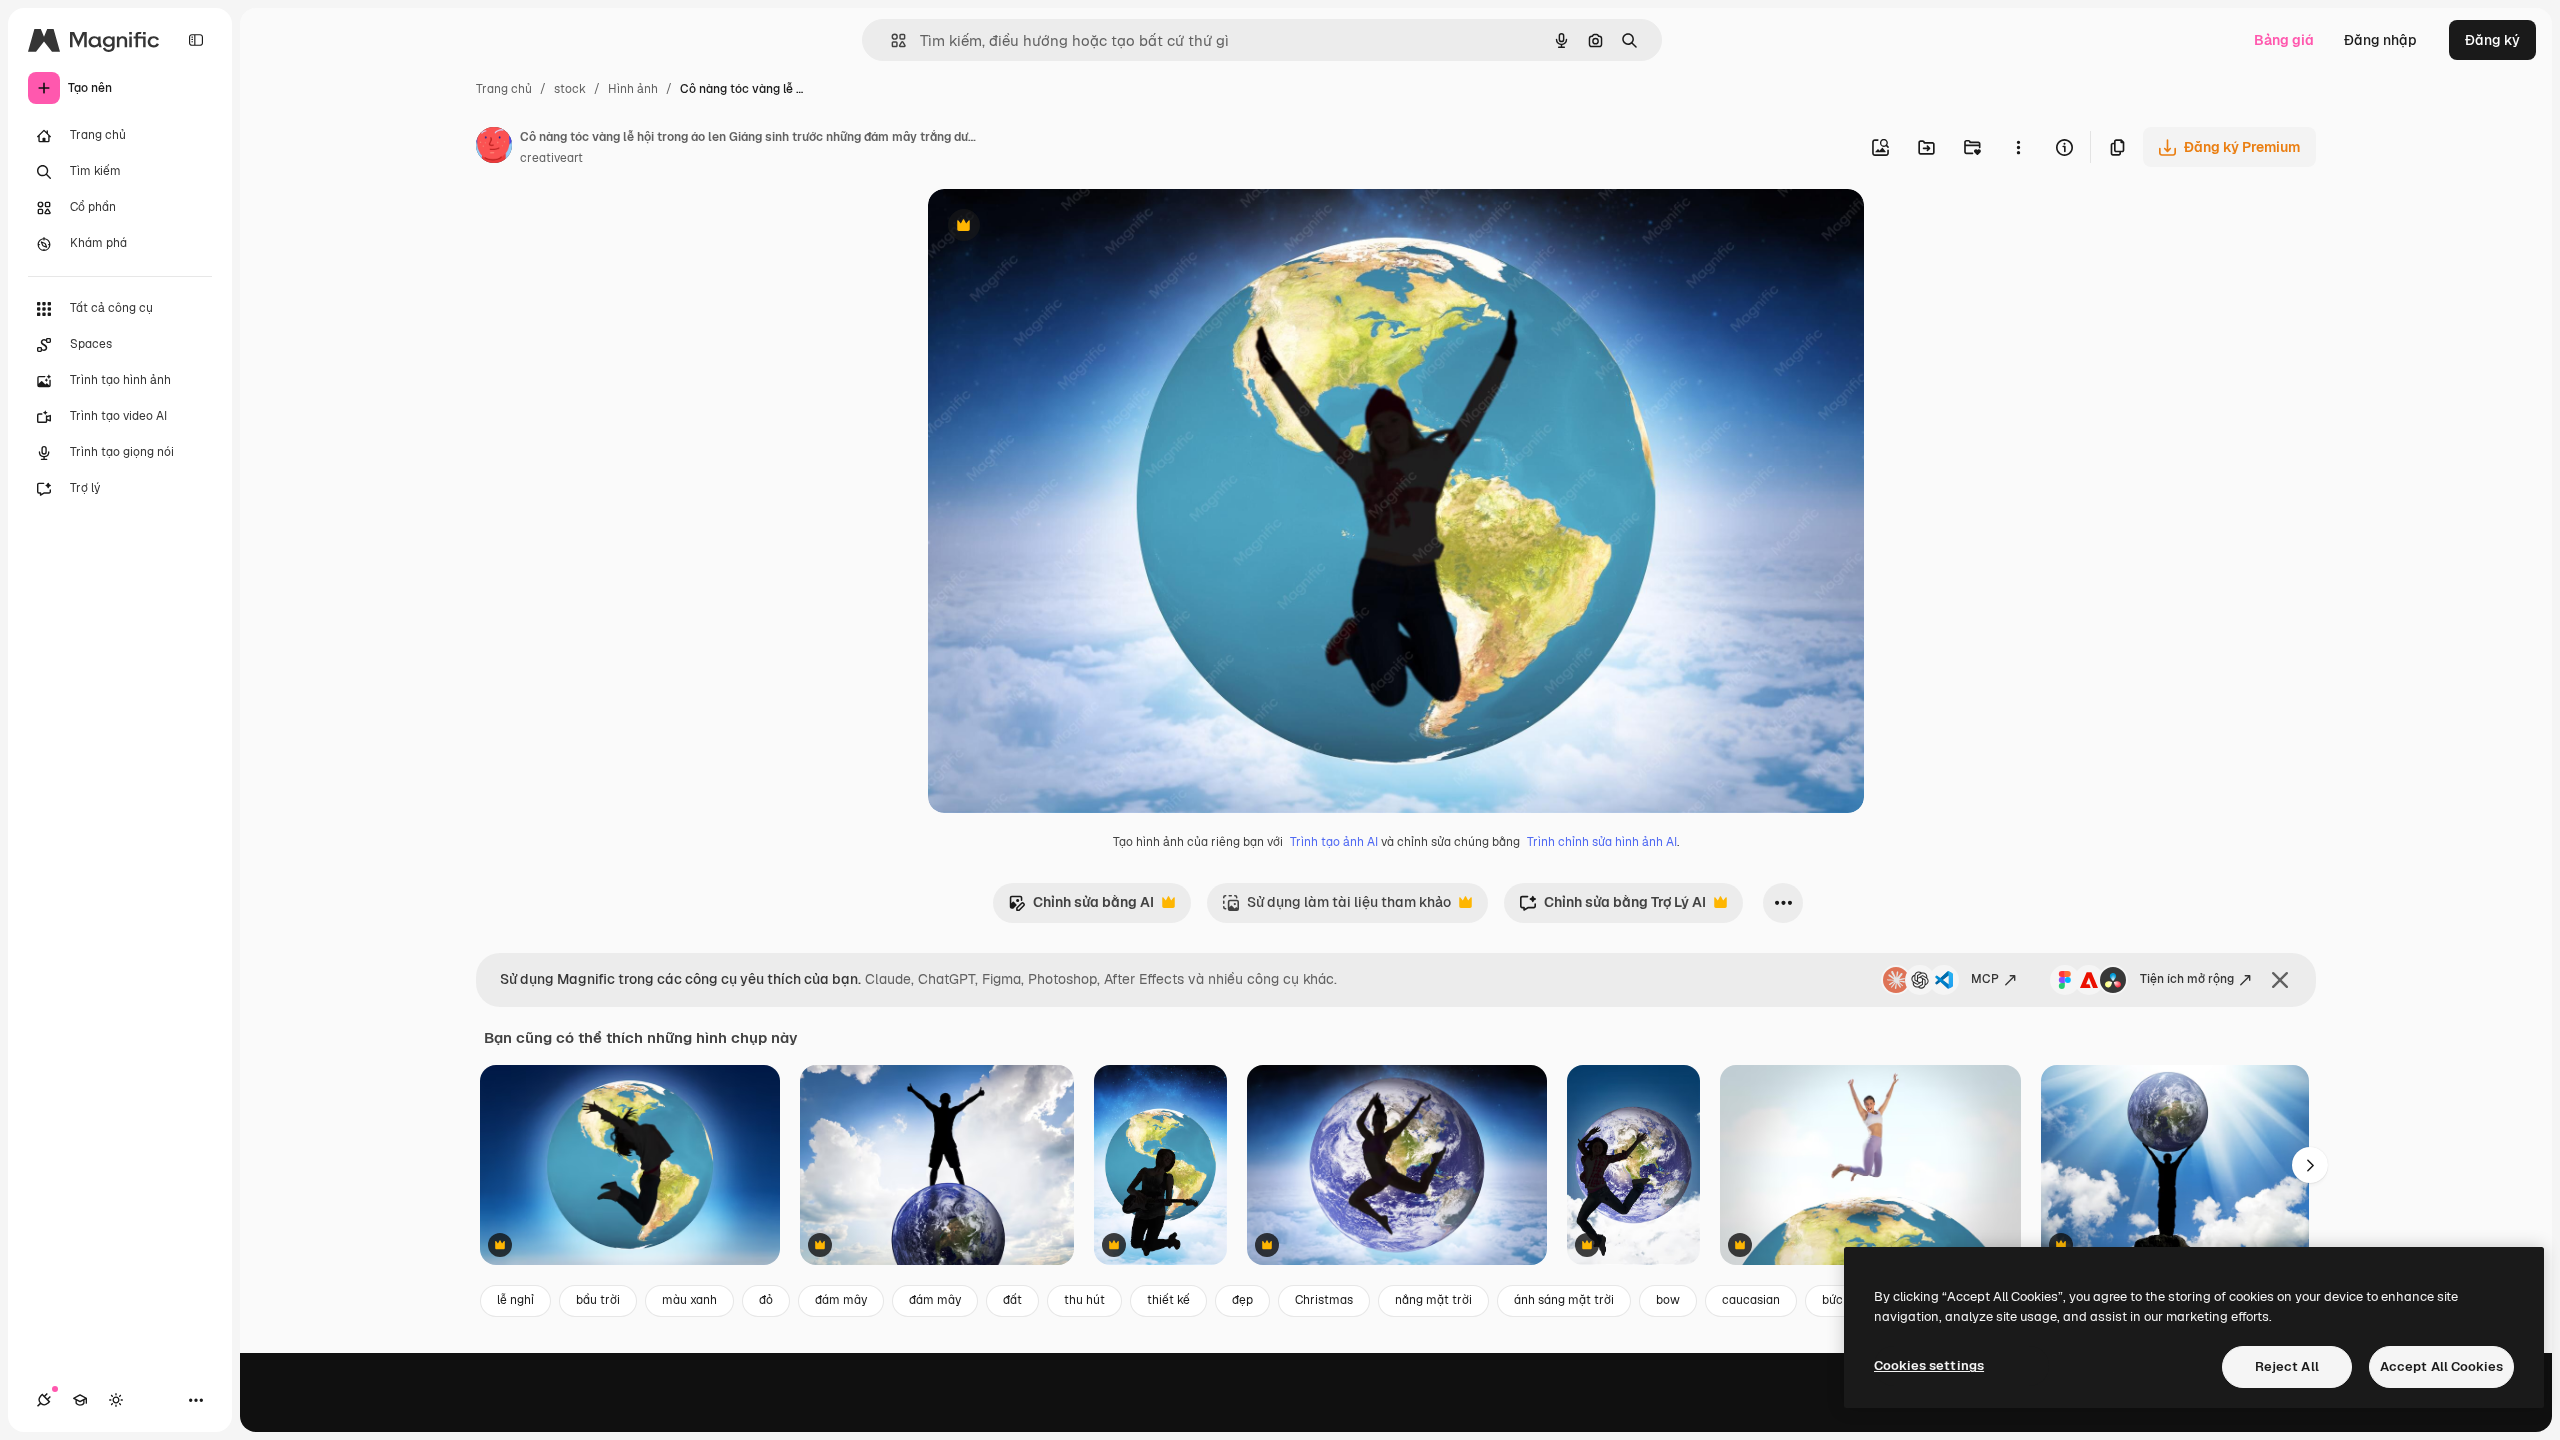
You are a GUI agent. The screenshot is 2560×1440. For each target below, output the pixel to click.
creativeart (551, 158)
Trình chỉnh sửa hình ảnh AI (1602, 842)
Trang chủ (504, 89)
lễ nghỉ (515, 1300)
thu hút (1084, 1300)
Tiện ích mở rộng (2187, 979)
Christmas (1324, 1300)
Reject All (2287, 1366)
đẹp (1242, 1300)
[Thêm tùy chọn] (2018, 147)
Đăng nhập (2380, 40)
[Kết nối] (44, 1400)
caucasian (1751, 1300)
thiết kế (1168, 1300)
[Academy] (80, 1400)
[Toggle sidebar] (196, 40)
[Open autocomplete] (890, 40)
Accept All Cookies (2441, 1366)
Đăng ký (2492, 40)
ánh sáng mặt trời (1564, 1300)
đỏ (766, 1300)
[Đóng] (2280, 980)
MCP (1985, 979)
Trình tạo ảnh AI (1334, 842)
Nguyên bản (1070, 227)
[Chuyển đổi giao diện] (116, 1400)
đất (1012, 1300)
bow (1668, 1300)
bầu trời (598, 1300)
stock (570, 89)
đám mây (841, 1300)
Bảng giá (2284, 40)
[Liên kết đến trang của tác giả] (494, 148)
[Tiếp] (2310, 1165)
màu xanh (689, 1300)
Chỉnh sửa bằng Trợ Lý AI (1612, 907)
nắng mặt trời (1433, 1300)
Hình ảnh (633, 89)
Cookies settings (1929, 1365)
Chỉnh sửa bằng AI (1081, 907)
